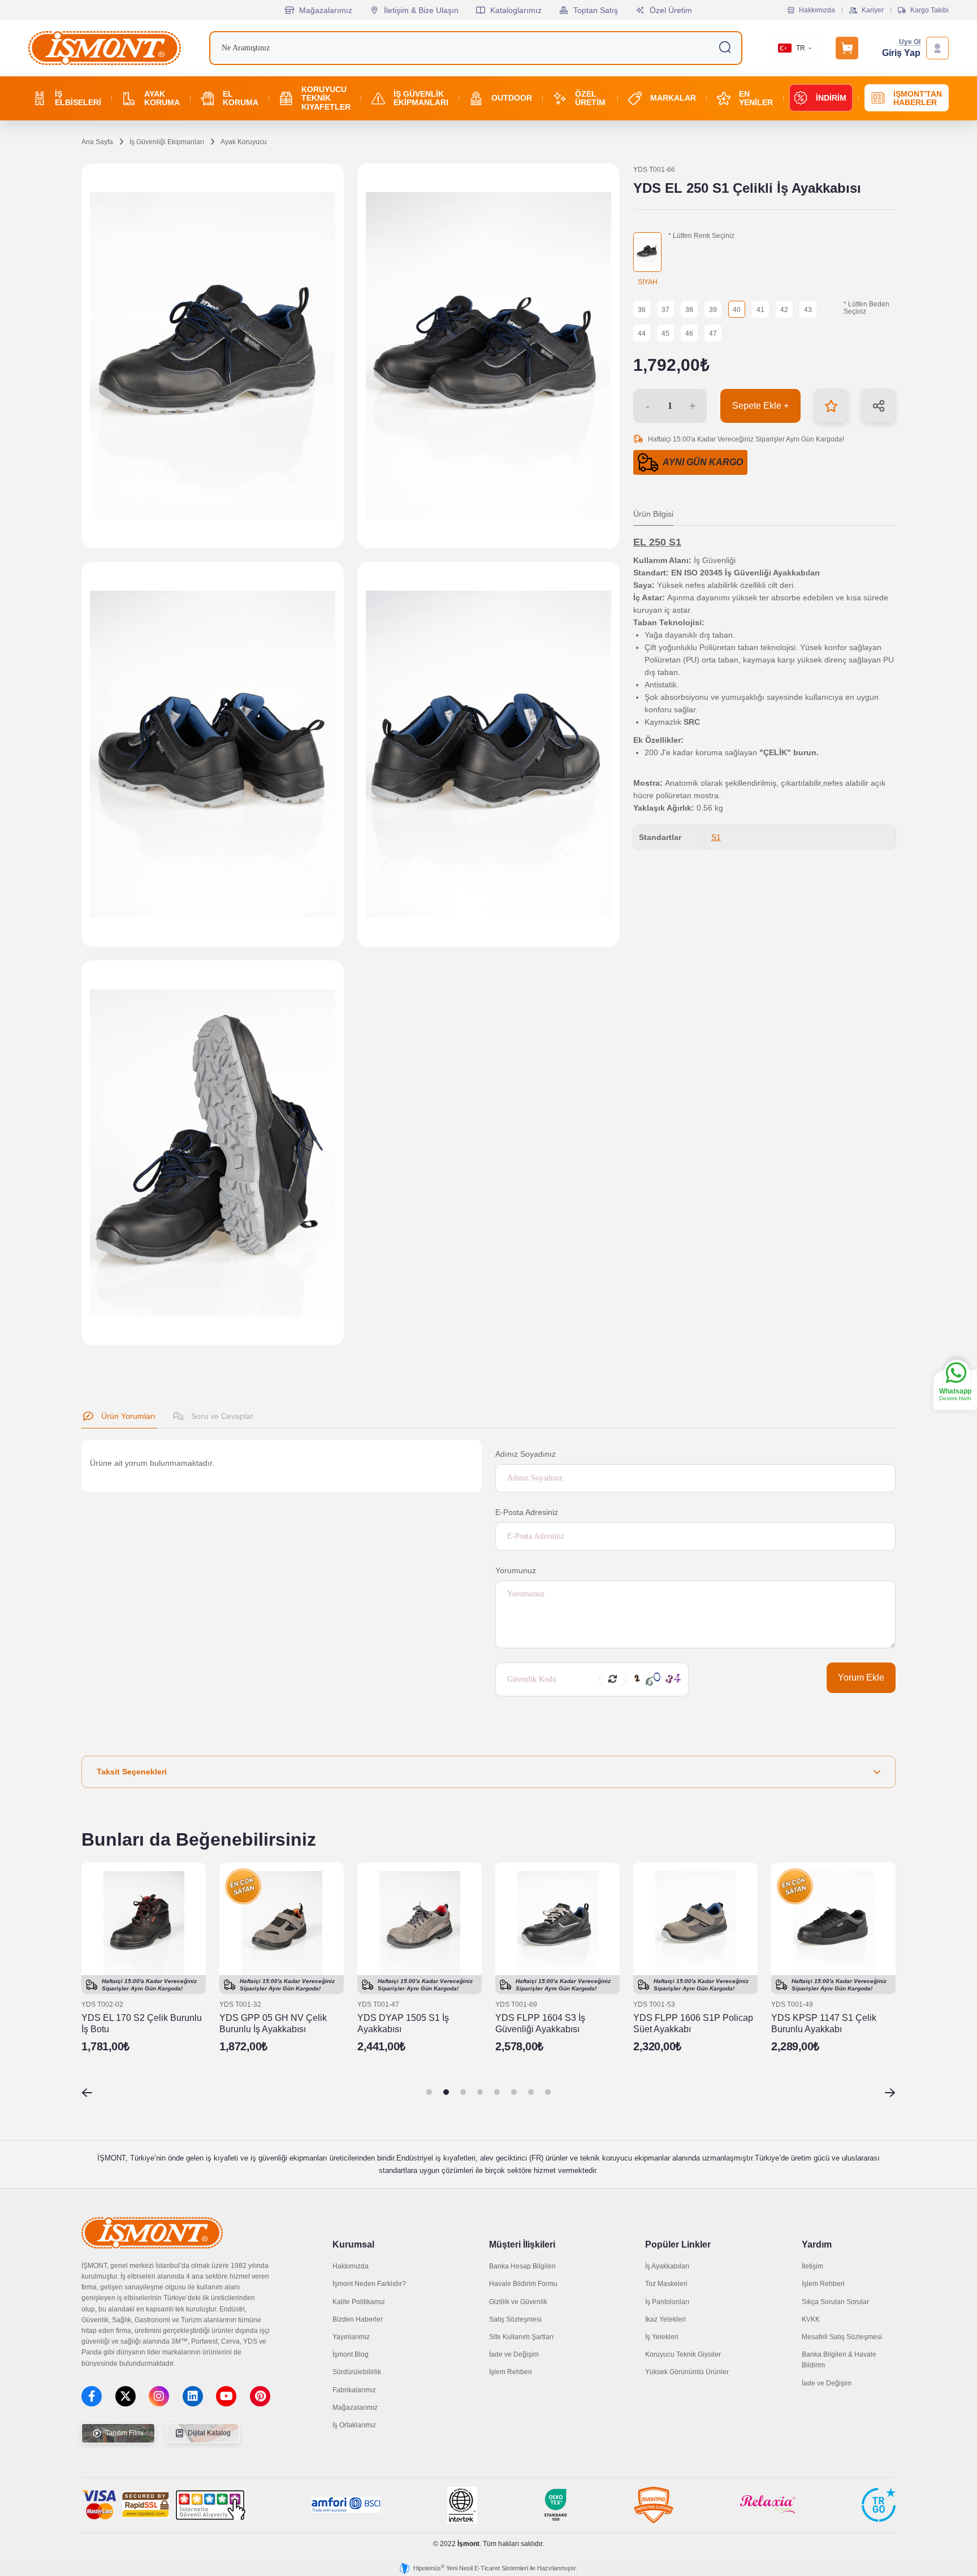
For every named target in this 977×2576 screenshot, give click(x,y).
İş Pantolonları (667, 2302)
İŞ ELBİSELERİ (78, 98)
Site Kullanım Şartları (521, 2337)
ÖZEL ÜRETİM (590, 98)
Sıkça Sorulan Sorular (835, 2302)
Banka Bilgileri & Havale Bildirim (839, 2360)
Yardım (817, 2244)
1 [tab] (429, 2092)
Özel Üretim (671, 10)
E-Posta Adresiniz (527, 1512)
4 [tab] (480, 2092)
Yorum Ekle (861, 1677)
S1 (716, 837)
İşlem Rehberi (511, 2372)
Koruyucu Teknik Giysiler (683, 2354)
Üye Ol (910, 42)
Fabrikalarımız (354, 2390)
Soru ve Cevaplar (221, 1416)
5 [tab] (497, 2092)
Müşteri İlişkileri (522, 2244)
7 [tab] (531, 2092)
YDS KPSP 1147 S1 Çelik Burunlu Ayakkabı (824, 2023)
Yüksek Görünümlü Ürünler (687, 2372)
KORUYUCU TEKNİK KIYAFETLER (326, 98)
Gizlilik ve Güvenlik (518, 2302)
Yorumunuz (516, 1570)
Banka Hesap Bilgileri (522, 2266)
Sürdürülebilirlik (357, 2372)
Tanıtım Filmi (124, 2433)
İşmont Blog (351, 2354)
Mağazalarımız (326, 10)
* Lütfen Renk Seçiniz (701, 236)
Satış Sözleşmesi (515, 2319)
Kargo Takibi (930, 10)
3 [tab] (463, 2092)
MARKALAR (673, 98)
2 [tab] (446, 2092)
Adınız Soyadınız (526, 1454)
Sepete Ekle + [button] (760, 406)
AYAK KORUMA (162, 98)
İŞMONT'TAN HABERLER (918, 98)
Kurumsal (353, 2244)
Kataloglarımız (516, 10)
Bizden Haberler (358, 2319)
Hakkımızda (817, 10)
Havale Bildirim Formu (523, 2284)
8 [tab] (548, 2092)
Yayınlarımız (351, 2337)
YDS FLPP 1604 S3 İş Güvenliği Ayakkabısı (540, 2023)
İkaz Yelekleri (665, 2319)
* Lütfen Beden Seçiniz (866, 308)
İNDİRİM (831, 98)
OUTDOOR (512, 98)
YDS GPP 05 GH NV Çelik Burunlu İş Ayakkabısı (273, 2023)
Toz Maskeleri (666, 2284)
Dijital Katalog (208, 2433)
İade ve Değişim (514, 2354)
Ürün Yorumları (127, 1416)
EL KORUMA (241, 98)
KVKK (811, 2319)
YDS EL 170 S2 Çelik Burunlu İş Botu (142, 2023)
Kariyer (873, 10)
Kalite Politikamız (359, 2302)
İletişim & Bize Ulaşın (421, 10)
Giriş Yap (901, 53)
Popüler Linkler (678, 2244)
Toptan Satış (596, 10)
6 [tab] (514, 2092)
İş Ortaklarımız (354, 2425)
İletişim (812, 2266)
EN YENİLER (756, 98)
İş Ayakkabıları (667, 2266)
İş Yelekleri (662, 2337)
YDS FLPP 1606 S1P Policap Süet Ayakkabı (693, 2023)
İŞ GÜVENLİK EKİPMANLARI (421, 98)
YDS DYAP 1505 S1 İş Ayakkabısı (403, 2023)
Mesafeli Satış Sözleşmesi (842, 2337)
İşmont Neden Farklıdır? (369, 2284)
